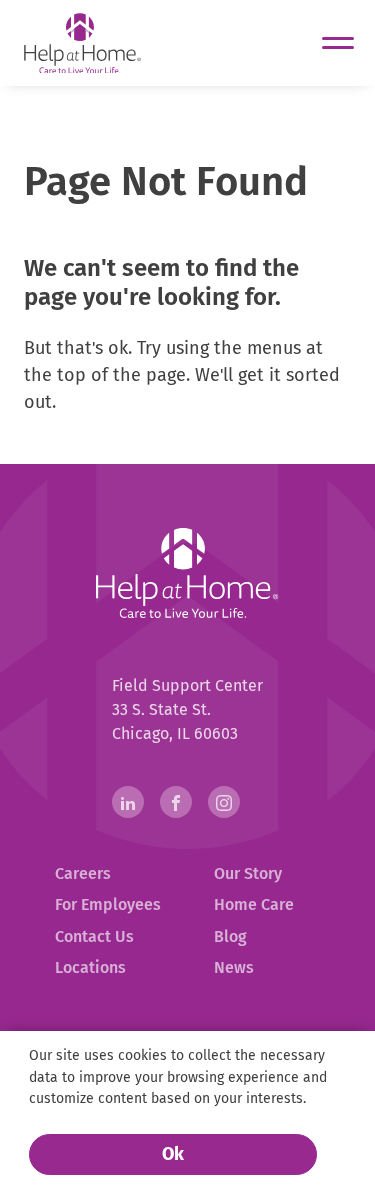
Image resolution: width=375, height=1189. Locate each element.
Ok (173, 1154)
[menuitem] (108, 873)
